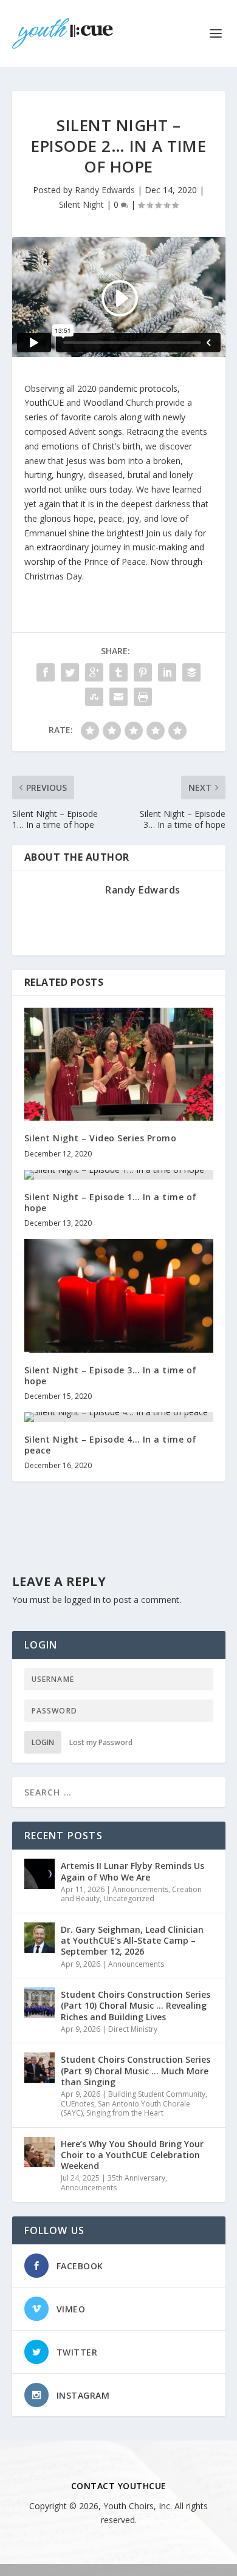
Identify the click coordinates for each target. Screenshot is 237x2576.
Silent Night (81, 204)
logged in (82, 1600)
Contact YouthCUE (119, 2486)
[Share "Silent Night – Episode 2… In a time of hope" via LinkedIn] (167, 672)
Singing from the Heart (125, 2113)
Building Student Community (157, 2094)
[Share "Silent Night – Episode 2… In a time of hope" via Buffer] (191, 672)
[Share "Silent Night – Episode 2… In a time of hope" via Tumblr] (118, 672)
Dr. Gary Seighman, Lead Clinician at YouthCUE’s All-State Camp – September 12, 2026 (132, 1940)
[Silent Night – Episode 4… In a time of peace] (119, 1417)
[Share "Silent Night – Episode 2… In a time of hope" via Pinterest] (143, 672)
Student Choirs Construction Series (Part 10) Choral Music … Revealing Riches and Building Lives (136, 2005)
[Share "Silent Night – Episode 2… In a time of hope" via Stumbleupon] (94, 697)
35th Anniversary (136, 2178)
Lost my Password (101, 1742)
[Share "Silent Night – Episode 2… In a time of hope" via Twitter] (70, 672)
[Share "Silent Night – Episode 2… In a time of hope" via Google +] (94, 672)
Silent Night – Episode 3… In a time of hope (111, 1375)
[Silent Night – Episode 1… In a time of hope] (119, 1175)
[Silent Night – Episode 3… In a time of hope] (119, 1296)
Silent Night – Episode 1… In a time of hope (111, 1202)
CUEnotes (77, 2104)
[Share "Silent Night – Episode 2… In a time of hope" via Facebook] (46, 672)
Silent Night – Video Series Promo (101, 1138)
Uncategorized (129, 1898)
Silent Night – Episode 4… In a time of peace (111, 1445)
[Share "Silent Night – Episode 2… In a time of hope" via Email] (118, 697)
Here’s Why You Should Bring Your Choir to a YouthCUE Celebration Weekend (132, 2155)
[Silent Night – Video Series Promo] (119, 1064)
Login (43, 1742)
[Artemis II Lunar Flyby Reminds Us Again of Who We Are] (39, 1874)
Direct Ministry (133, 2029)
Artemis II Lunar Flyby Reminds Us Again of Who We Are (132, 1871)
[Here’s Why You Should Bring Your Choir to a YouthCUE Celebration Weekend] (39, 2152)
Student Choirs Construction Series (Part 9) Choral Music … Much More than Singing (136, 2070)
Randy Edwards (105, 190)
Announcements (140, 1889)
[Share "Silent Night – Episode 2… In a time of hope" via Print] (143, 697)
